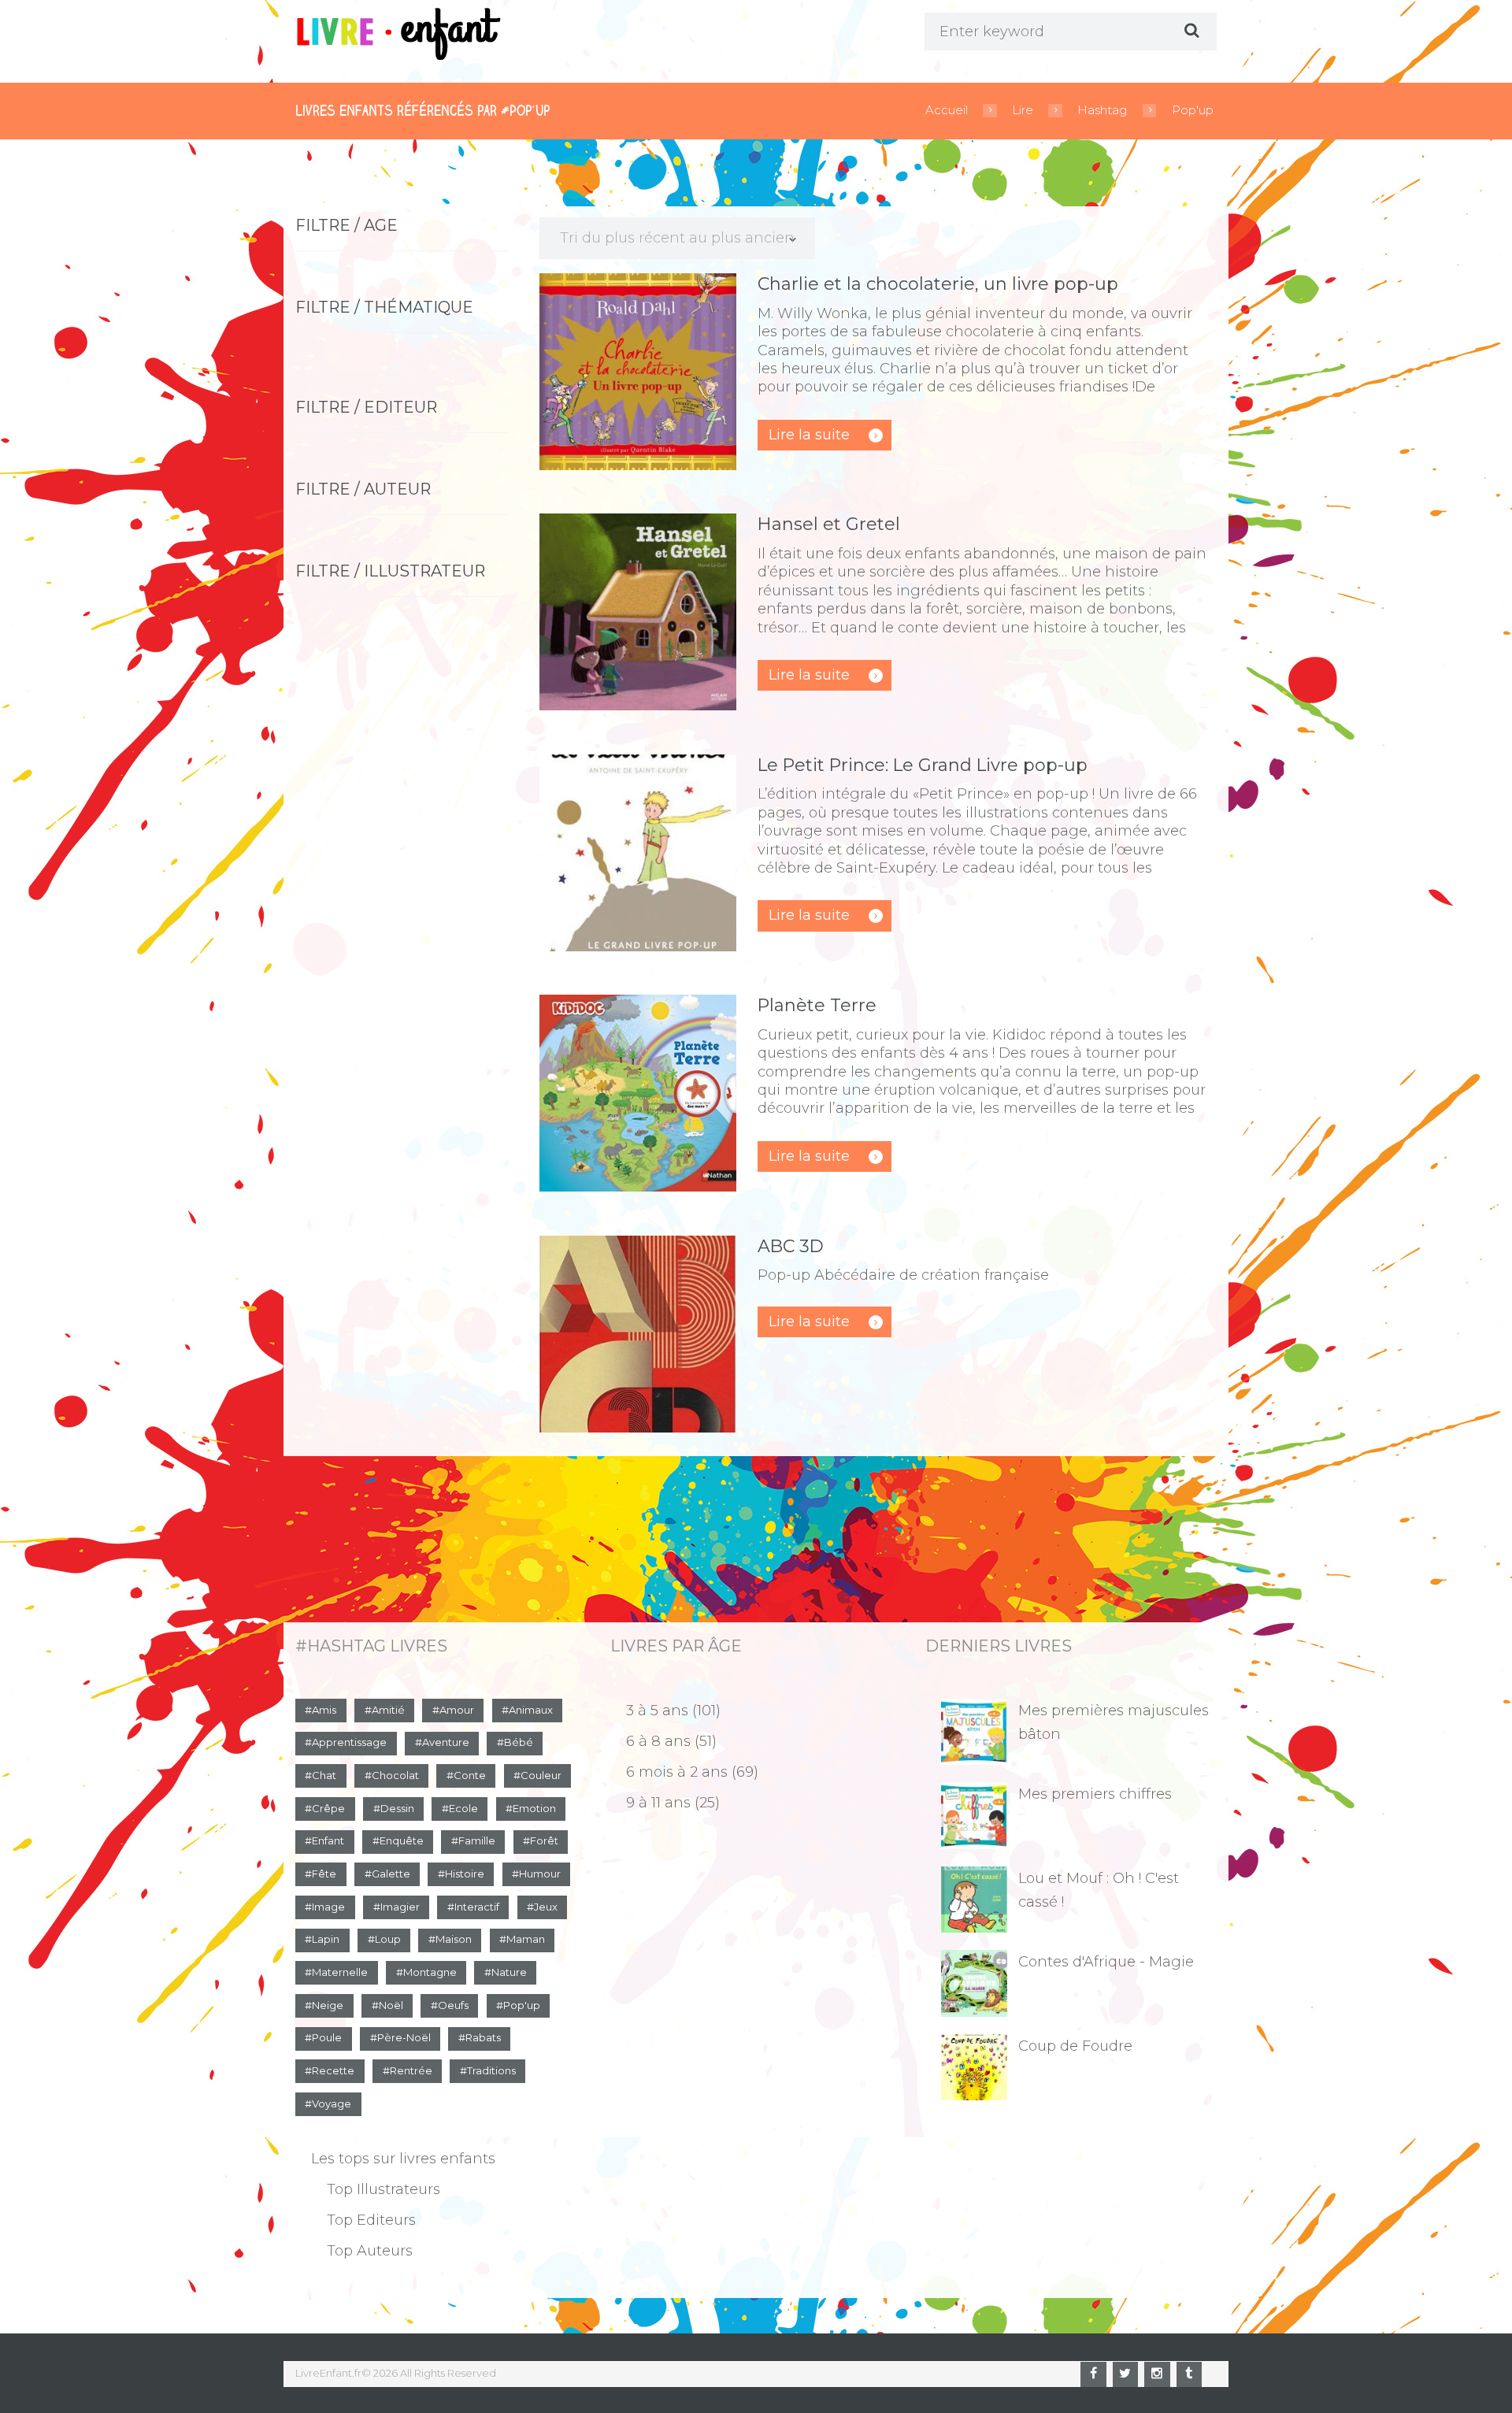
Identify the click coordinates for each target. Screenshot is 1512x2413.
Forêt (544, 1840)
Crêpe (328, 1808)
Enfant (328, 1840)
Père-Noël (404, 2037)
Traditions (491, 2070)
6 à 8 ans (658, 1741)
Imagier (400, 1907)
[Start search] (1190, 31)
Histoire (465, 1874)
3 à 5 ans (657, 1711)
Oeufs (453, 2005)
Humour (540, 1874)
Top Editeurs (371, 2220)
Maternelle (340, 1972)
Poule (327, 2037)
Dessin (397, 1808)
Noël (391, 2005)
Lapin (326, 1939)
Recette (333, 2070)
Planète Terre (817, 1005)
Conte (470, 1775)
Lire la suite (809, 435)
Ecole (463, 1808)
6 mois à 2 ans (677, 1772)
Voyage (332, 2103)
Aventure (446, 1742)
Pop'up (1193, 110)
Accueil (947, 110)
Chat (324, 1775)
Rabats (483, 2037)
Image (328, 1907)
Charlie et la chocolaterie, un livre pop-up (938, 284)
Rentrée (411, 2070)
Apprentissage (349, 1742)
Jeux (546, 1907)
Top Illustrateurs (384, 2189)
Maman (526, 1939)
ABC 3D (791, 1246)
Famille (477, 1840)
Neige (328, 2005)
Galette (391, 1874)
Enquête (402, 1840)
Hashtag (1102, 110)
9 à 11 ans (658, 1803)
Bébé (519, 1742)
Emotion (534, 1808)
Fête (324, 1874)
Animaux (531, 1710)
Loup (388, 1939)
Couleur (541, 1775)
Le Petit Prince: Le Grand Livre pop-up (923, 765)
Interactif (477, 1907)
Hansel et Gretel (829, 524)
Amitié (388, 1710)
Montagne (430, 1972)
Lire (1023, 110)
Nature (509, 1972)
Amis (324, 1710)
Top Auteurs (370, 2251)
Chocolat (395, 1775)
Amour (457, 1710)
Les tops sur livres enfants (403, 2159)
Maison (454, 1939)
